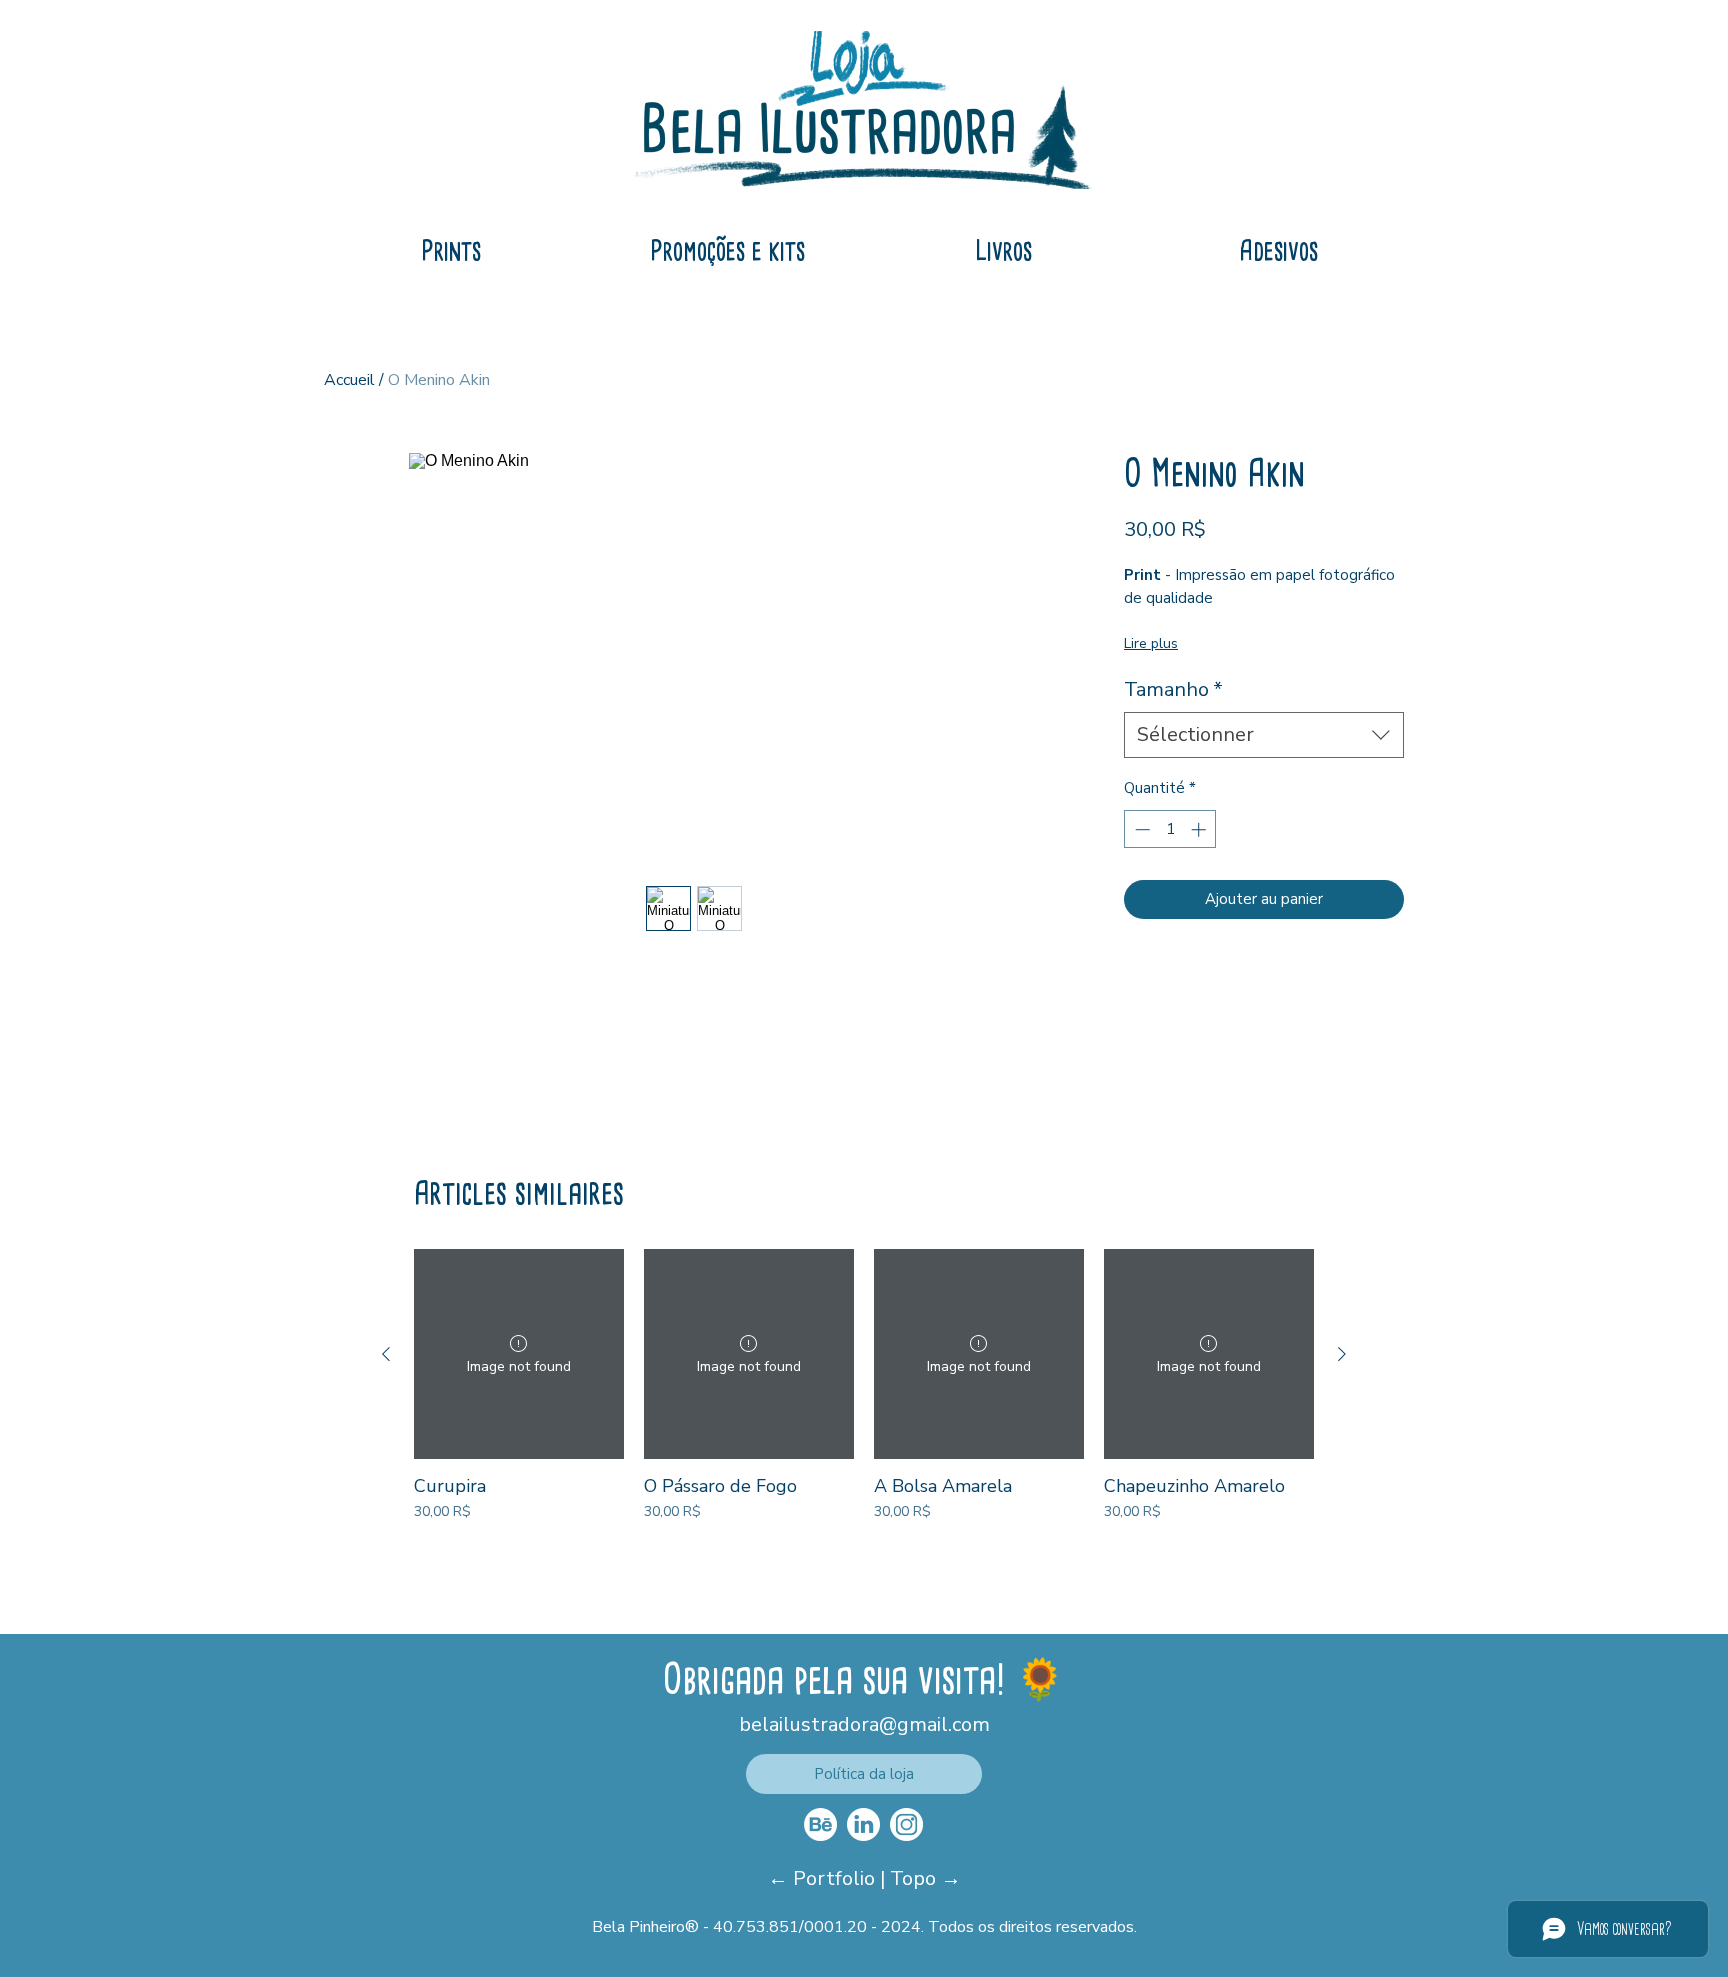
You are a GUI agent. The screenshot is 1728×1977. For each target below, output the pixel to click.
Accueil (349, 380)
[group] (864, 1396)
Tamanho (1173, 689)
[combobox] (1264, 735)
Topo (915, 1878)
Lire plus (1151, 643)
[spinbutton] (1170, 829)
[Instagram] (906, 1824)
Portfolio (836, 1878)
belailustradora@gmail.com (864, 1724)
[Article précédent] (386, 1354)
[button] (864, 1774)
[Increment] (1200, 829)
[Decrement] (1140, 829)
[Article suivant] (1342, 1354)
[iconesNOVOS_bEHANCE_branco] (820, 1824)
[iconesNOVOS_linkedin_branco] (863, 1824)
